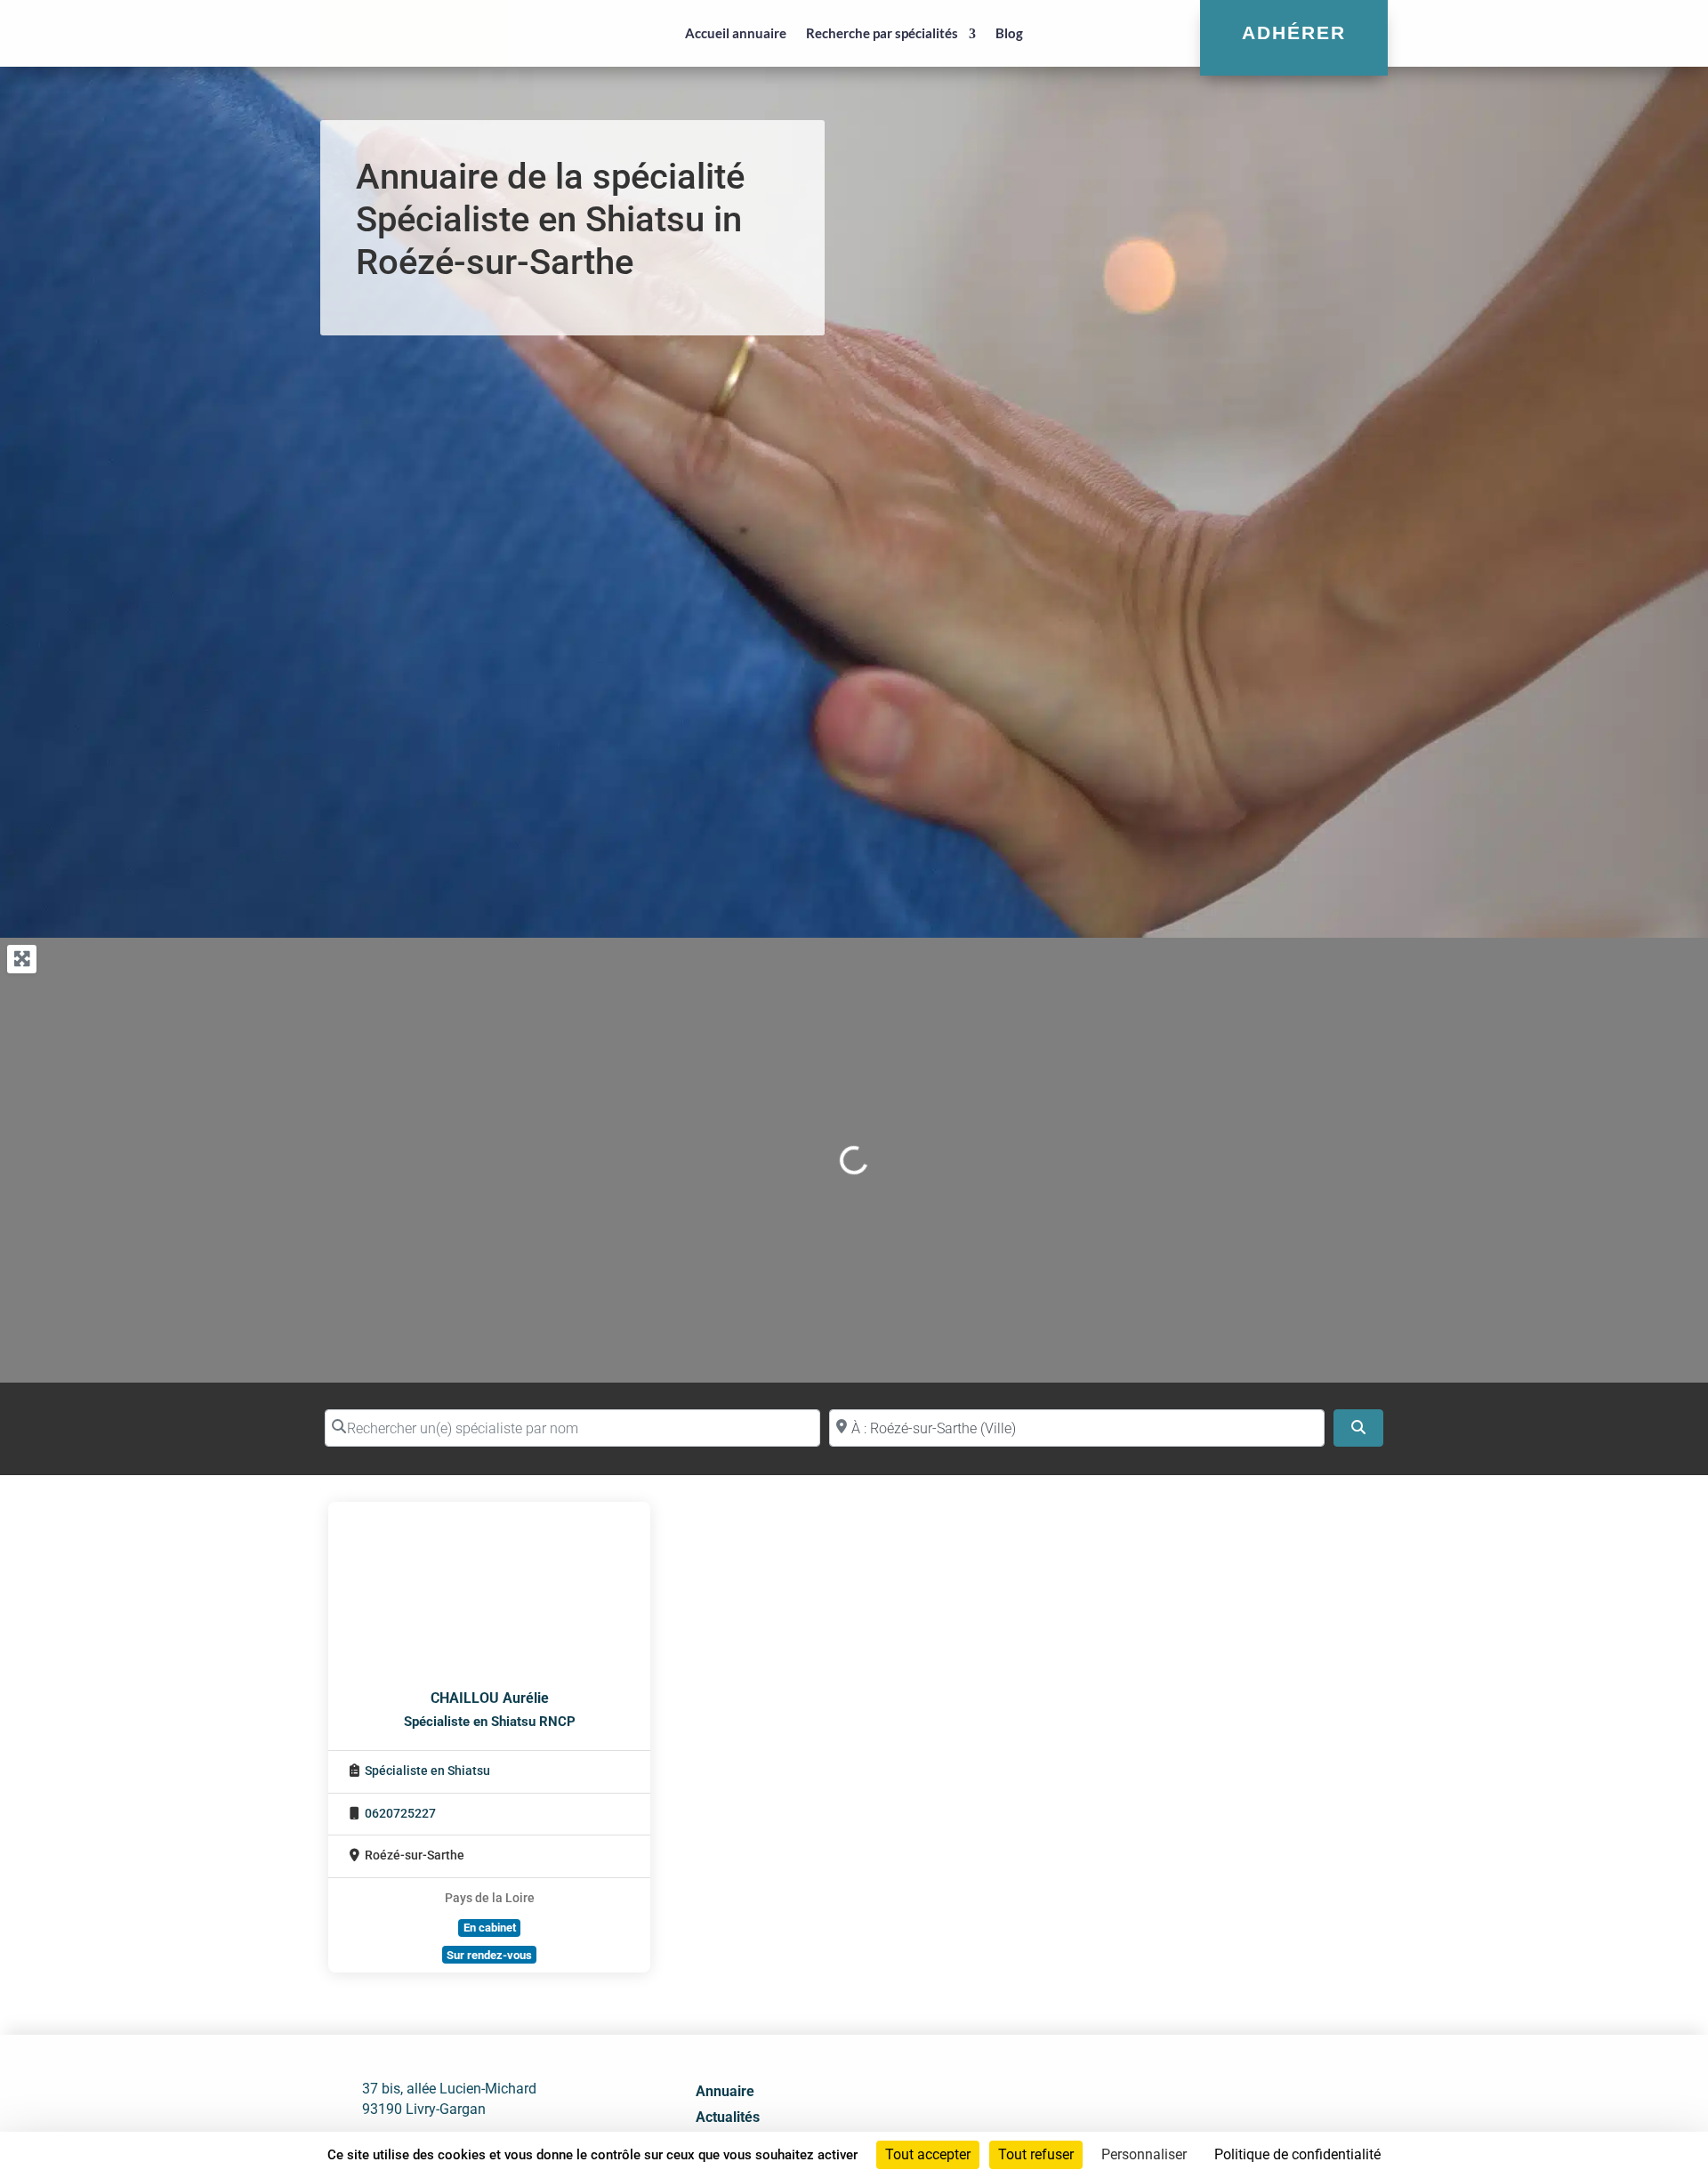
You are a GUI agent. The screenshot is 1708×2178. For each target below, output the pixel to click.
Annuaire (725, 2091)
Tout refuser (1036, 2154)
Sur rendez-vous (489, 1955)
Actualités (728, 2117)
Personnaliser (1144, 2154)
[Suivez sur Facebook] (1168, 2122)
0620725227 (400, 1814)
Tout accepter (928, 2154)
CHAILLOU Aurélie (490, 1698)
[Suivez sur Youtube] (1246, 2122)
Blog (1009, 33)
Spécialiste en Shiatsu (427, 1771)
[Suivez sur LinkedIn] (1207, 2122)
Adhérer (1294, 32)
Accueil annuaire (736, 33)
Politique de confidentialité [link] (1297, 2154)
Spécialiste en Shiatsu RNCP (490, 1722)
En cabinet (490, 1928)
